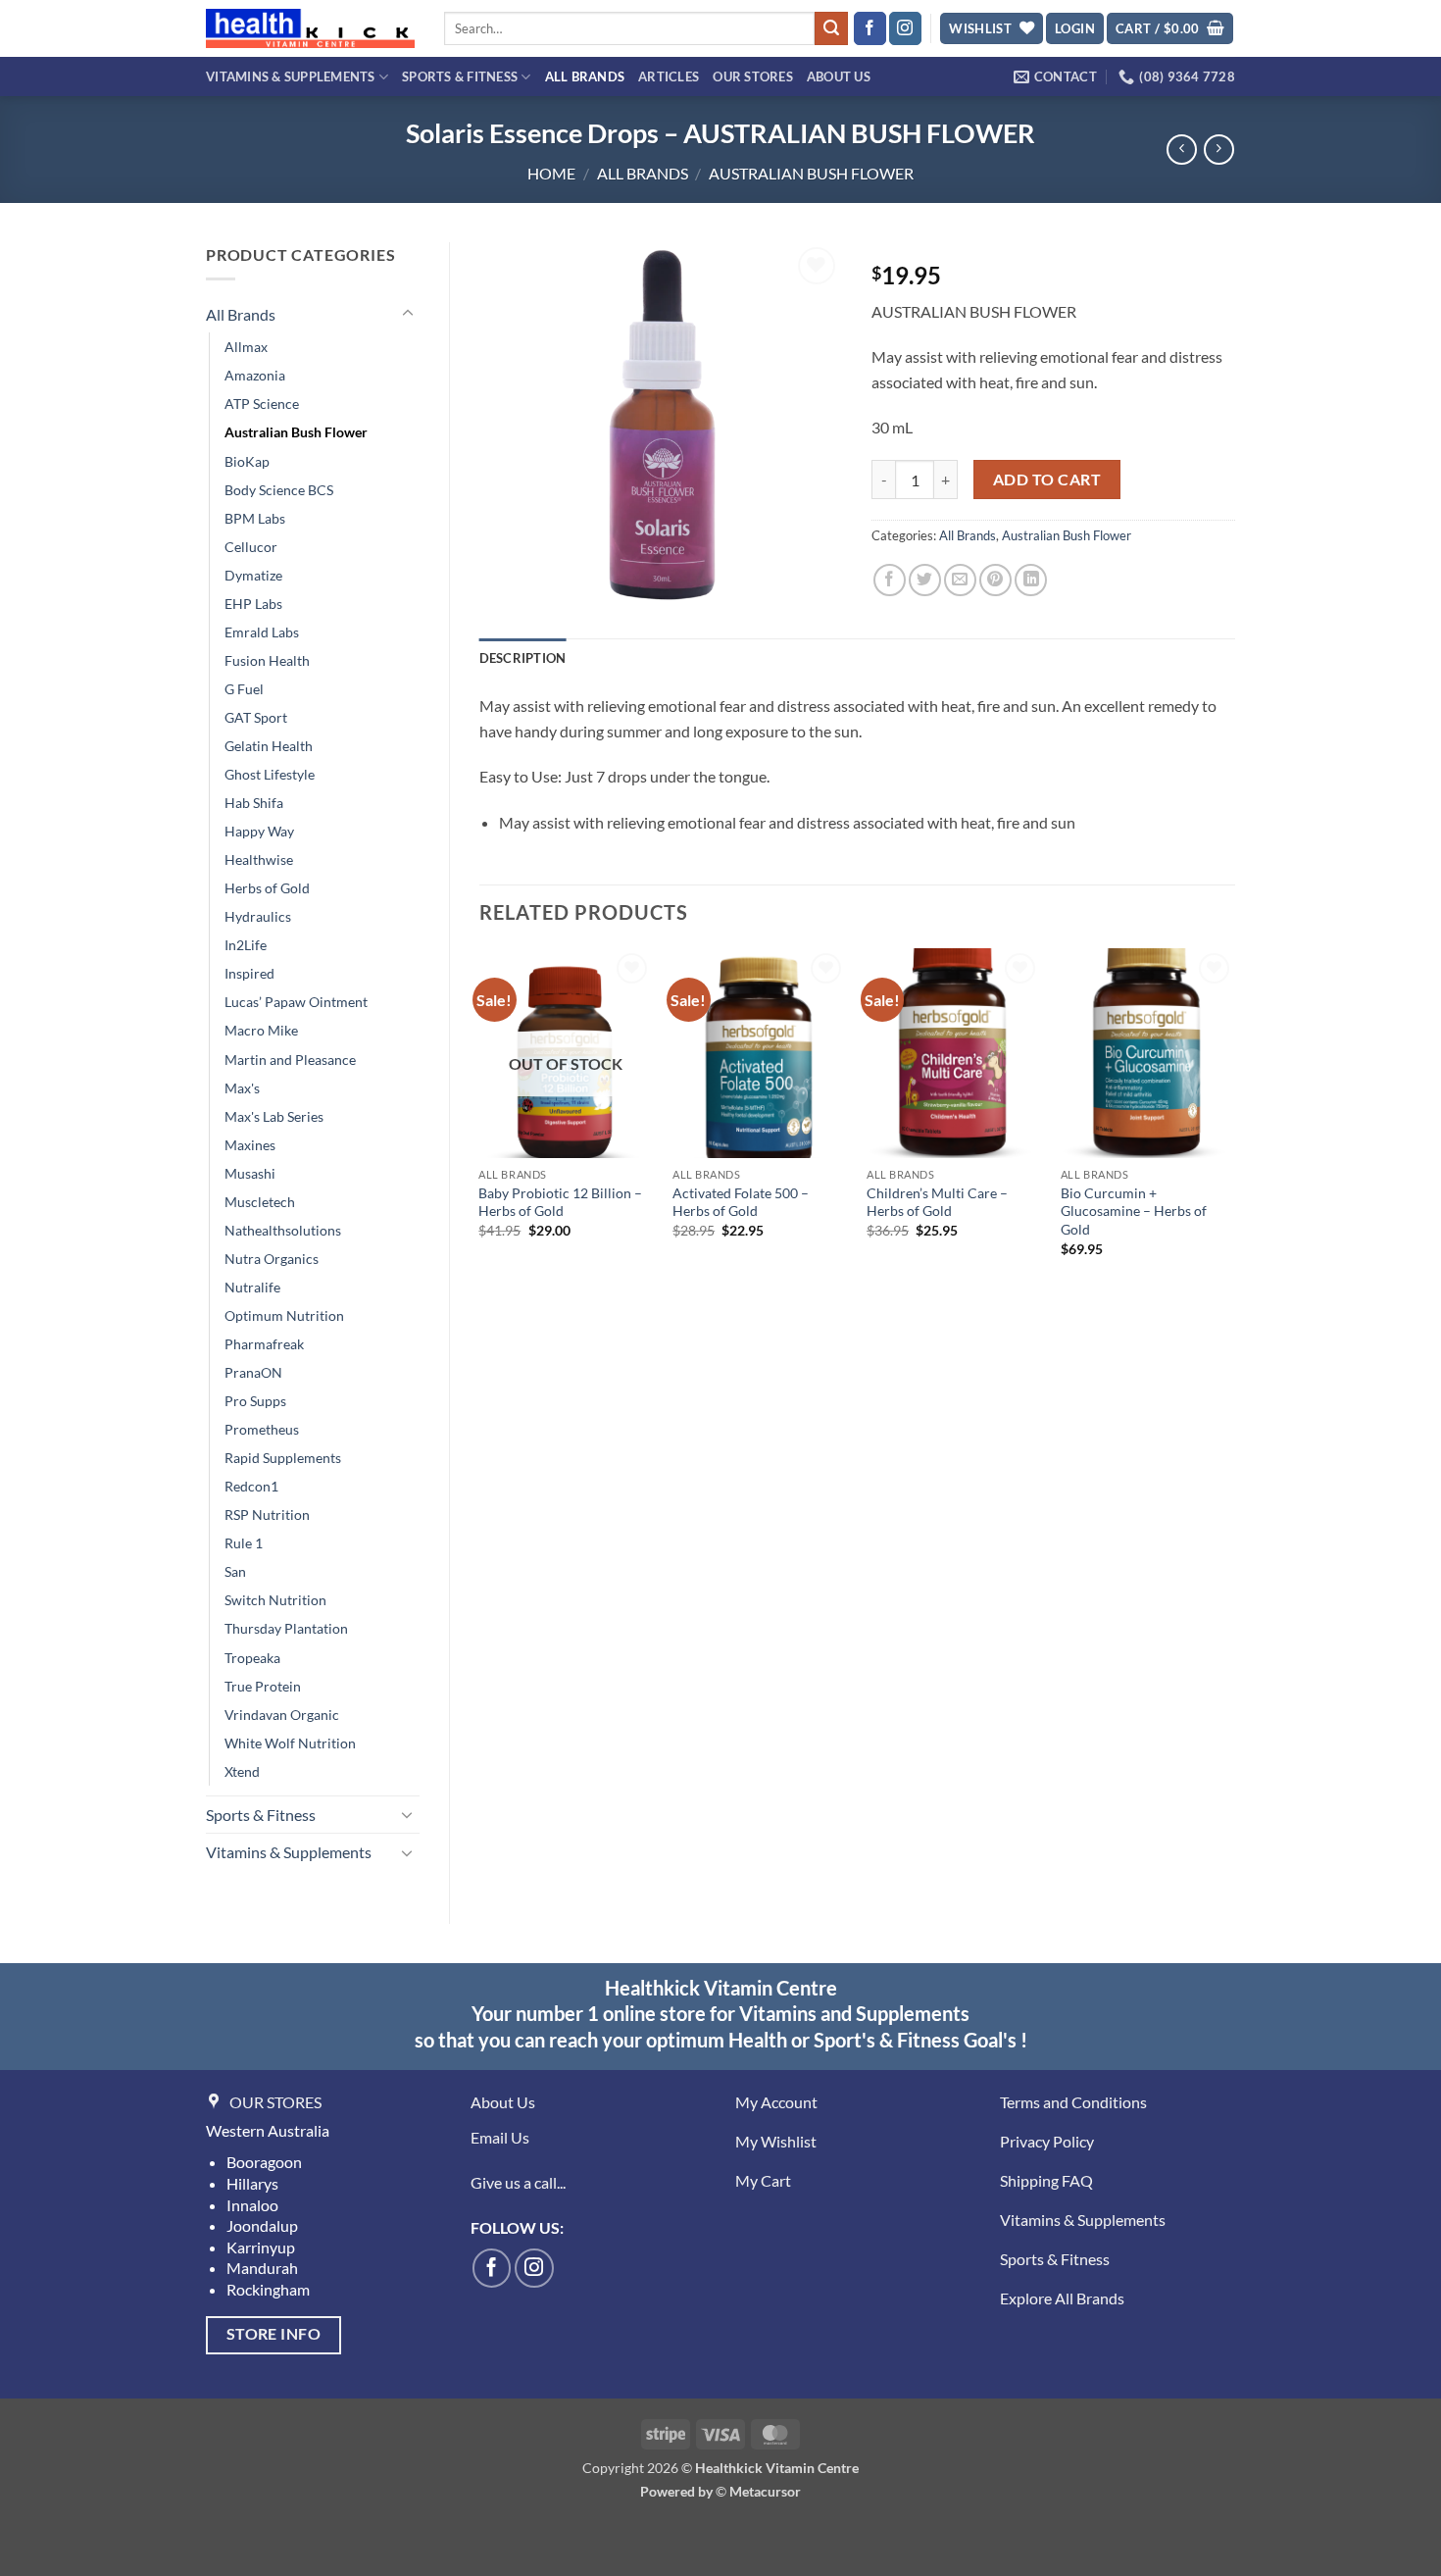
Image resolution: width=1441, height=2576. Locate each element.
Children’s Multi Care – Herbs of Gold (937, 1202)
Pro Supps (255, 1401)
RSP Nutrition (267, 1515)
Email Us (500, 2137)
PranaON (253, 1372)
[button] (1075, 29)
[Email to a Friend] (960, 580)
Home (551, 173)
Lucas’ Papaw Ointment (296, 1002)
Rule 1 (244, 1543)
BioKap (247, 461)
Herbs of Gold (267, 888)
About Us (839, 76)
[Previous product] (1219, 150)
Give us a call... (518, 2182)
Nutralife (252, 1287)
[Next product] (1182, 150)
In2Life (246, 945)
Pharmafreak (264, 1344)
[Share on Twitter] (925, 580)
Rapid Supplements (283, 1458)
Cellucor (251, 547)
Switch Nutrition (275, 1600)
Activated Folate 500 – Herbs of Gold (741, 1202)
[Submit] (831, 28)
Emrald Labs (262, 632)
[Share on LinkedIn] (1031, 580)
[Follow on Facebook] (870, 28)
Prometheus (262, 1429)
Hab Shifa (254, 803)
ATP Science (262, 404)
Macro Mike (261, 1030)
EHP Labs (253, 604)
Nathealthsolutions (283, 1230)
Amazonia (255, 375)
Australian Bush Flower (811, 173)
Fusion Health (267, 660)
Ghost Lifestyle (270, 774)
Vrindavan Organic (282, 1715)
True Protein (263, 1686)
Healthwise (259, 859)
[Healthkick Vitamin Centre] (310, 28)
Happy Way (259, 831)
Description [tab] (523, 658)
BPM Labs (255, 518)
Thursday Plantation (286, 1628)
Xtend (242, 1771)
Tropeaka (252, 1658)
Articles (669, 76)
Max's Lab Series (274, 1116)
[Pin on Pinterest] (995, 580)
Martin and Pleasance (290, 1060)
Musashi (250, 1173)
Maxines (250, 1145)
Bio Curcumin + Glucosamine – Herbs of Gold (1134, 1211)
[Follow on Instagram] (905, 28)
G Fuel (244, 689)
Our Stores (753, 76)
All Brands (585, 76)
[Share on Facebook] (890, 580)
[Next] (1234, 1120)
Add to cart (1047, 480)
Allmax (246, 347)
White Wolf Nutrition (290, 1743)
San (235, 1571)
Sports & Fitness (460, 76)
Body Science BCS (279, 490)
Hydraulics (258, 916)
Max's (242, 1088)
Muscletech (260, 1202)
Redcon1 (251, 1486)
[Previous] (480, 1120)
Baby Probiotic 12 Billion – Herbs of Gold (560, 1202)
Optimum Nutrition (284, 1315)
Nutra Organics (272, 1259)
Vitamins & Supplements (291, 76)
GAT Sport (256, 717)
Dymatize (253, 575)
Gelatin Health (269, 746)
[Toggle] (408, 314)
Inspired (249, 973)
